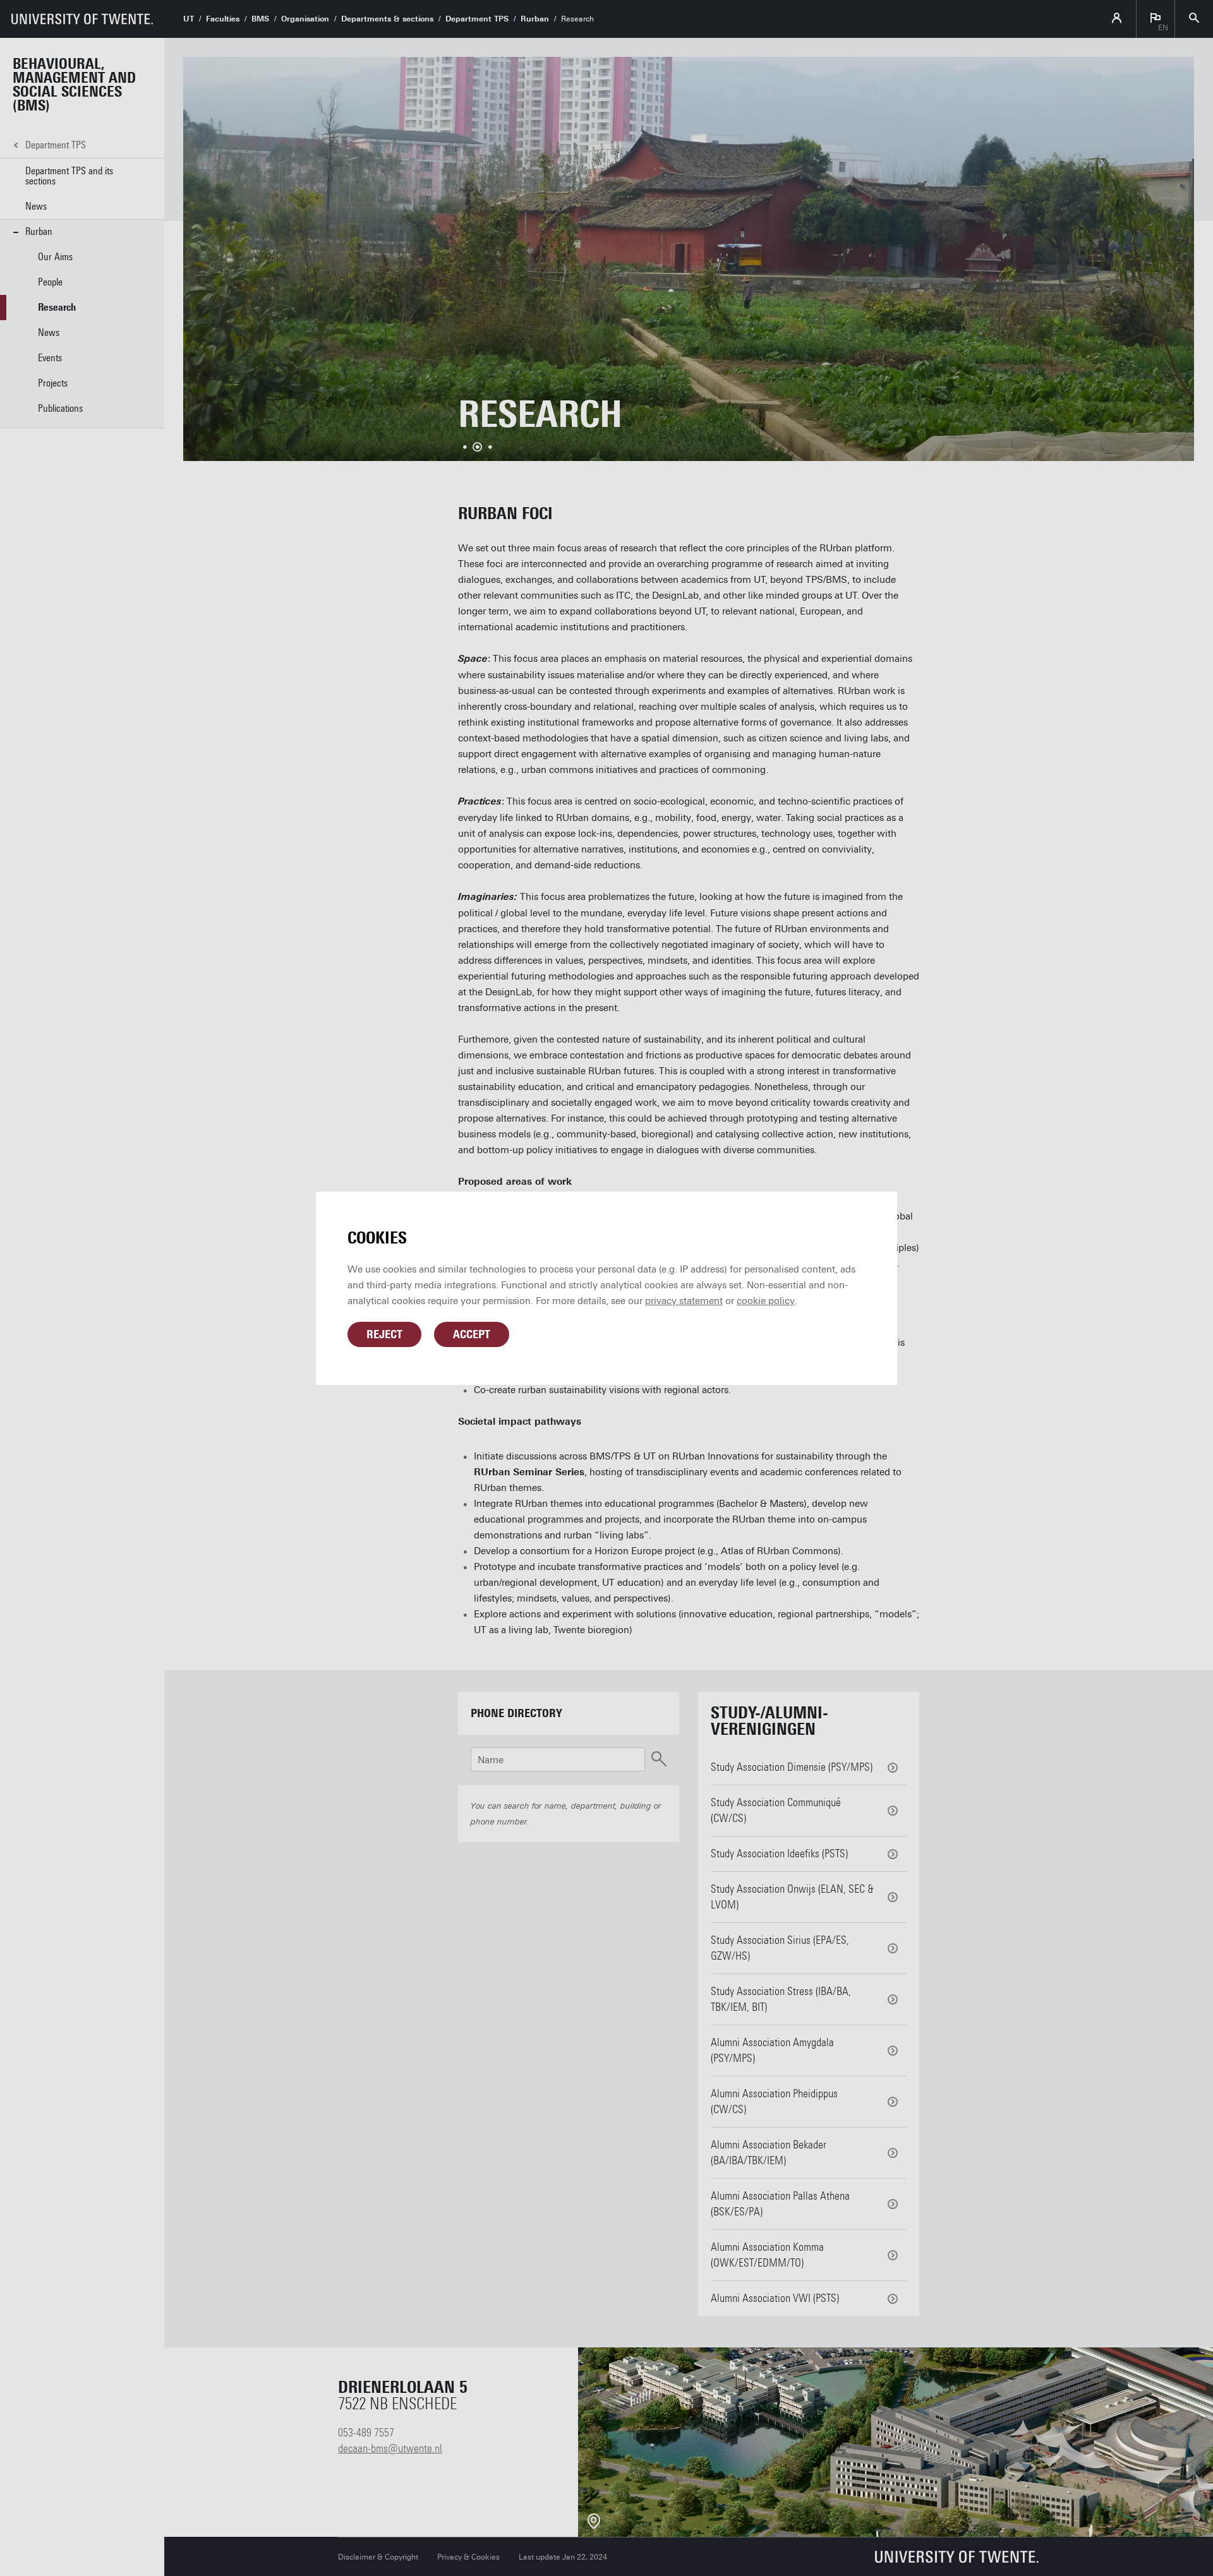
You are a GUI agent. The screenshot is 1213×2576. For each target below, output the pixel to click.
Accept (472, 1334)
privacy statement (684, 1301)
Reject (384, 1334)
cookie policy (766, 1301)
